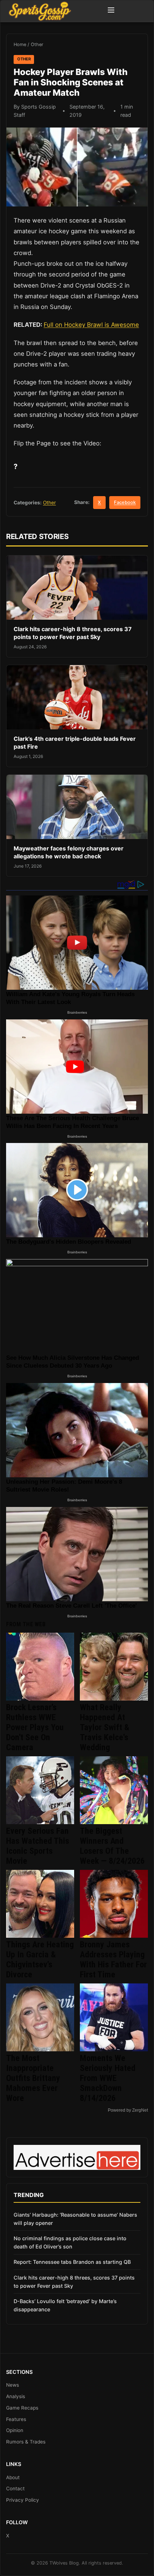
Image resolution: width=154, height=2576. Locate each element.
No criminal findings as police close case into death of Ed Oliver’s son (70, 2242)
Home (20, 44)
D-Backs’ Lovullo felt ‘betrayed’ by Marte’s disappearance (65, 2305)
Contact (15, 2488)
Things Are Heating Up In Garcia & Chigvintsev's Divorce (40, 1960)
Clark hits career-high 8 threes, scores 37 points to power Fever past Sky (73, 633)
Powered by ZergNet (128, 2110)
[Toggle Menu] (111, 11)
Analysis (16, 2396)
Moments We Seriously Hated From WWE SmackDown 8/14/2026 (108, 2078)
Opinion (15, 2430)
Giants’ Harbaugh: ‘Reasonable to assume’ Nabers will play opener (75, 2219)
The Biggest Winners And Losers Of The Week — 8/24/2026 (112, 1846)
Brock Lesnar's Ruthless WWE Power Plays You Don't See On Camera (35, 1727)
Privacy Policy (23, 2500)
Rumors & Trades (26, 2442)
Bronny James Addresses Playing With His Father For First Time (113, 1960)
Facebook (125, 502)
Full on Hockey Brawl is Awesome (91, 325)
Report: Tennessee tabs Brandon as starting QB (72, 2262)
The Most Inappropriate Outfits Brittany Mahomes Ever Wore (33, 2078)
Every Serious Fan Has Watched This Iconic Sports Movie (38, 1846)
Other (37, 44)
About (13, 2477)
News (13, 2385)
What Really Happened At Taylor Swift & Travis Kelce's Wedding (105, 1727)
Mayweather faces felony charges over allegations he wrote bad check (69, 852)
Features (16, 2419)
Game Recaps (22, 2408)
